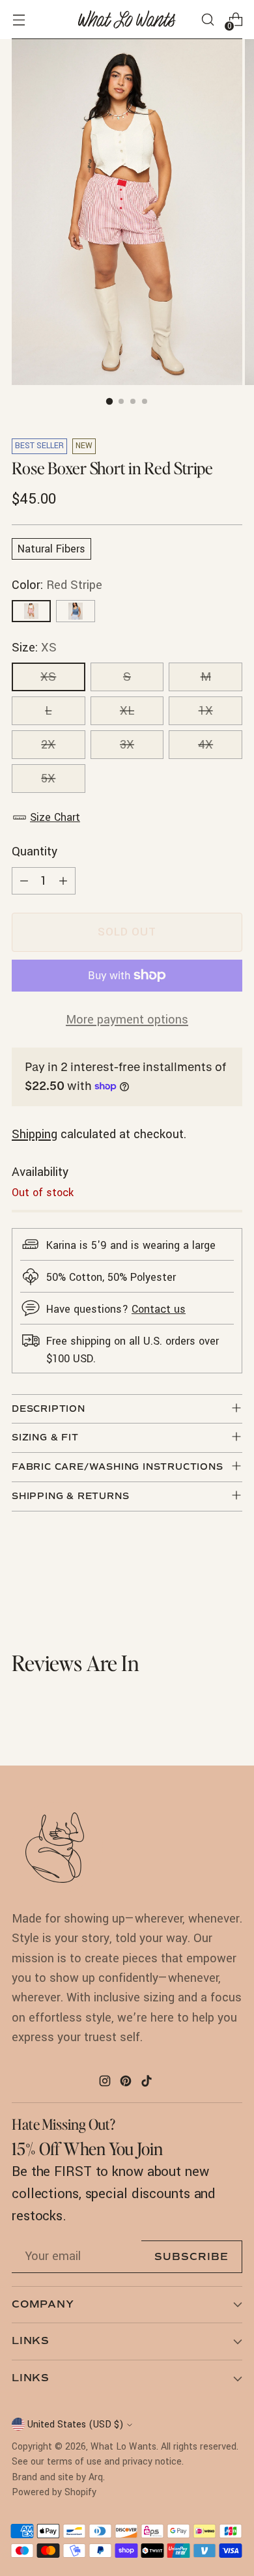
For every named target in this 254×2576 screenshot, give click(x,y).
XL (127, 711)
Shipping (35, 1134)
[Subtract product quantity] (24, 881)
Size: (34, 648)
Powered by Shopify (54, 2492)
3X (127, 745)
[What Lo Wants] (127, 20)
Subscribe (191, 2257)
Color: (57, 585)
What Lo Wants (123, 2447)
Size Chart (55, 817)
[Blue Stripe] (76, 611)
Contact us (159, 1309)
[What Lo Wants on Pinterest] (127, 2083)
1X (206, 711)
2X (48, 745)
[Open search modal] (207, 20)
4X (205, 745)
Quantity (35, 852)
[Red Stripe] (31, 611)
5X (48, 779)
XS (48, 677)
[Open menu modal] (19, 20)
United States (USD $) (75, 2425)
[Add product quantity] (63, 881)
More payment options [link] (127, 1020)
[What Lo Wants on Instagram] (106, 2083)
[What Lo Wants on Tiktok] (148, 2083)
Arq (96, 2477)
